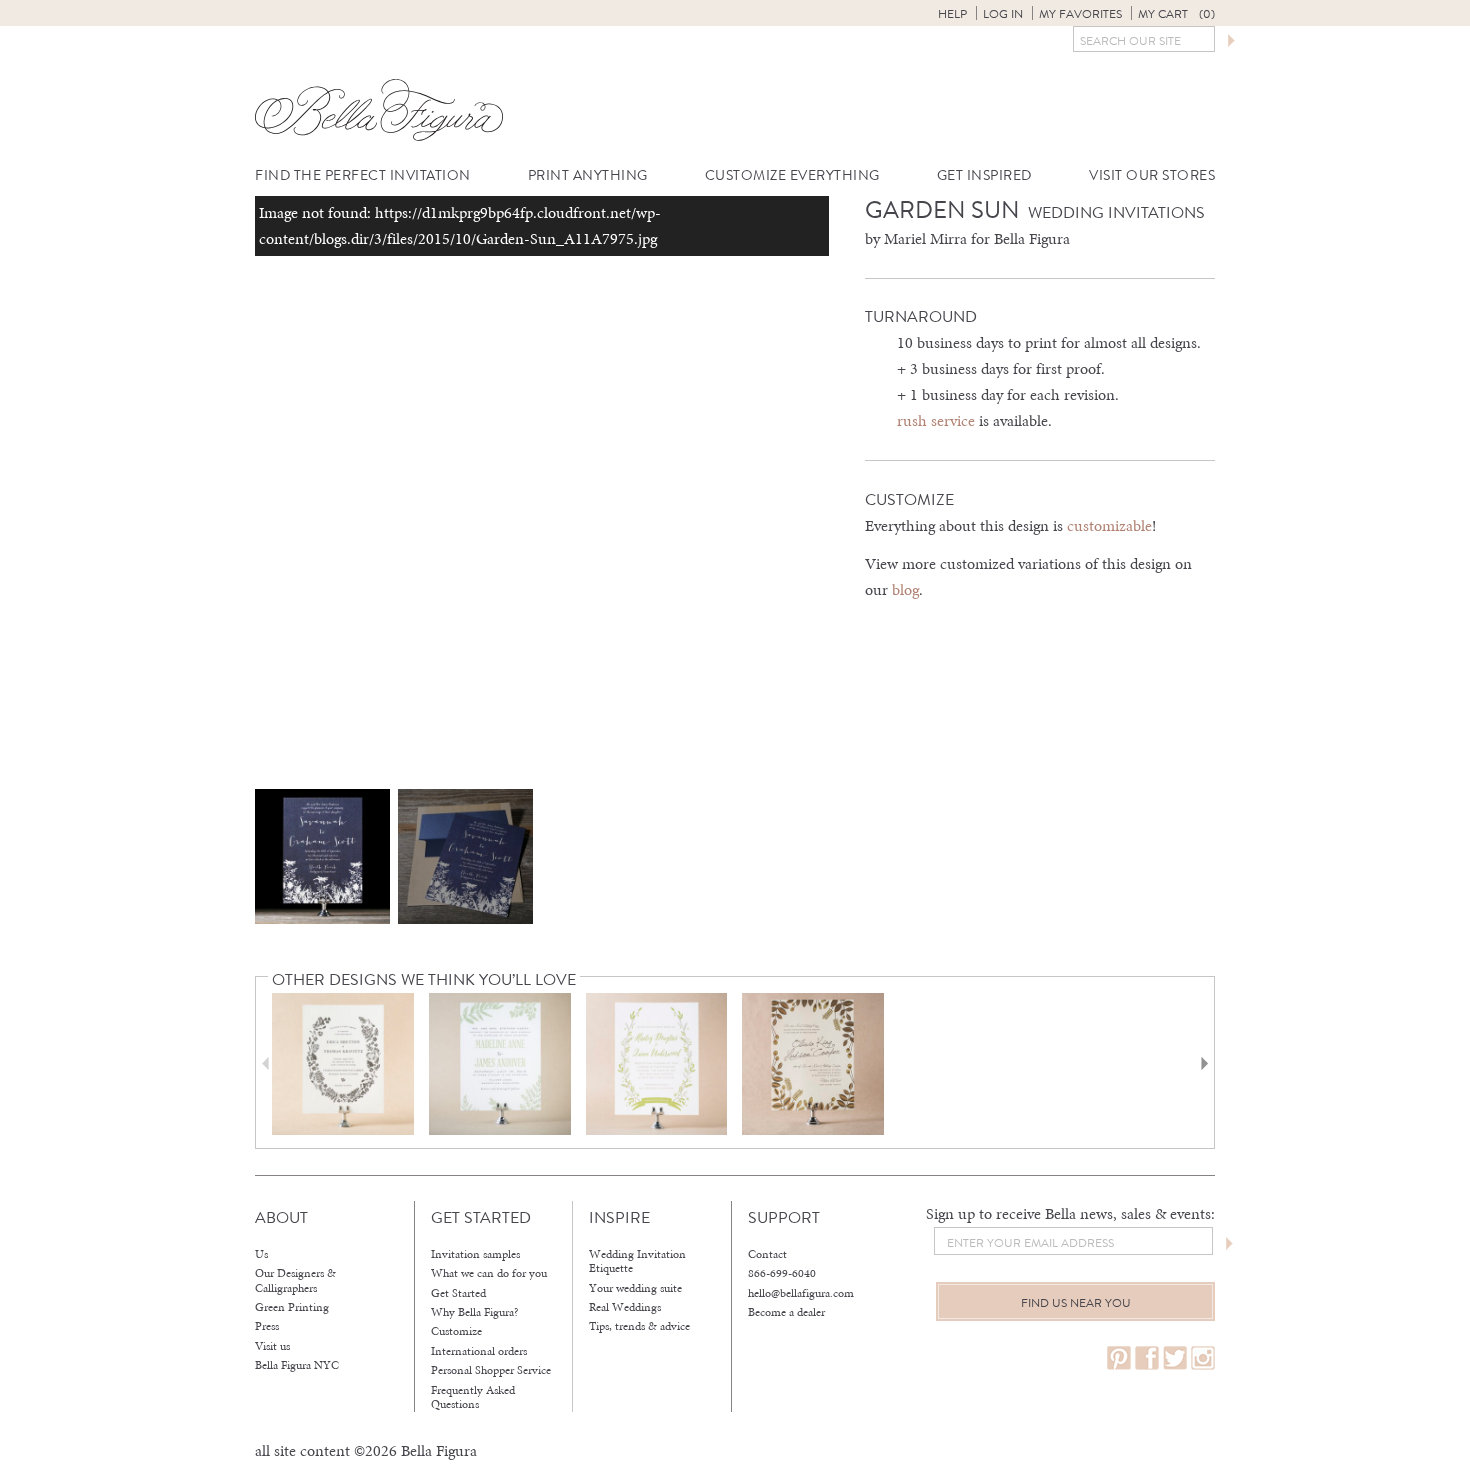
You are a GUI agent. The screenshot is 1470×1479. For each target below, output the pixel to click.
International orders (479, 1351)
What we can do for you (489, 1273)
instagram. (1203, 1358)
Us (261, 1254)
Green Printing (292, 1307)
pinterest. (1119, 1358)
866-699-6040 (782, 1273)
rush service (936, 420)
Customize (456, 1331)
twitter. (1175, 1358)
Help (952, 14)
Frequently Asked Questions (473, 1397)
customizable (1109, 525)
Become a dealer (786, 1312)
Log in (1003, 14)
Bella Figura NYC (297, 1365)
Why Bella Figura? (475, 1312)
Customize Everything (792, 175)
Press (267, 1326)
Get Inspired (984, 175)
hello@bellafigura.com (801, 1293)
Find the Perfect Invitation (363, 175)
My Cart (1176, 14)
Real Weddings (625, 1307)
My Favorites (1080, 14)
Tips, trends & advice (639, 1326)
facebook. (1147, 1358)
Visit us (272, 1346)
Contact (767, 1254)
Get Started (458, 1293)
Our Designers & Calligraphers (295, 1280)
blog (905, 589)
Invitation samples (475, 1254)
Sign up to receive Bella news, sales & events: (1070, 1213)
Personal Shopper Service (491, 1370)
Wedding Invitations (1116, 212)
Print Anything (588, 175)
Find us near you (1076, 1303)
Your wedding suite (635, 1288)
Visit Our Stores (1152, 175)
